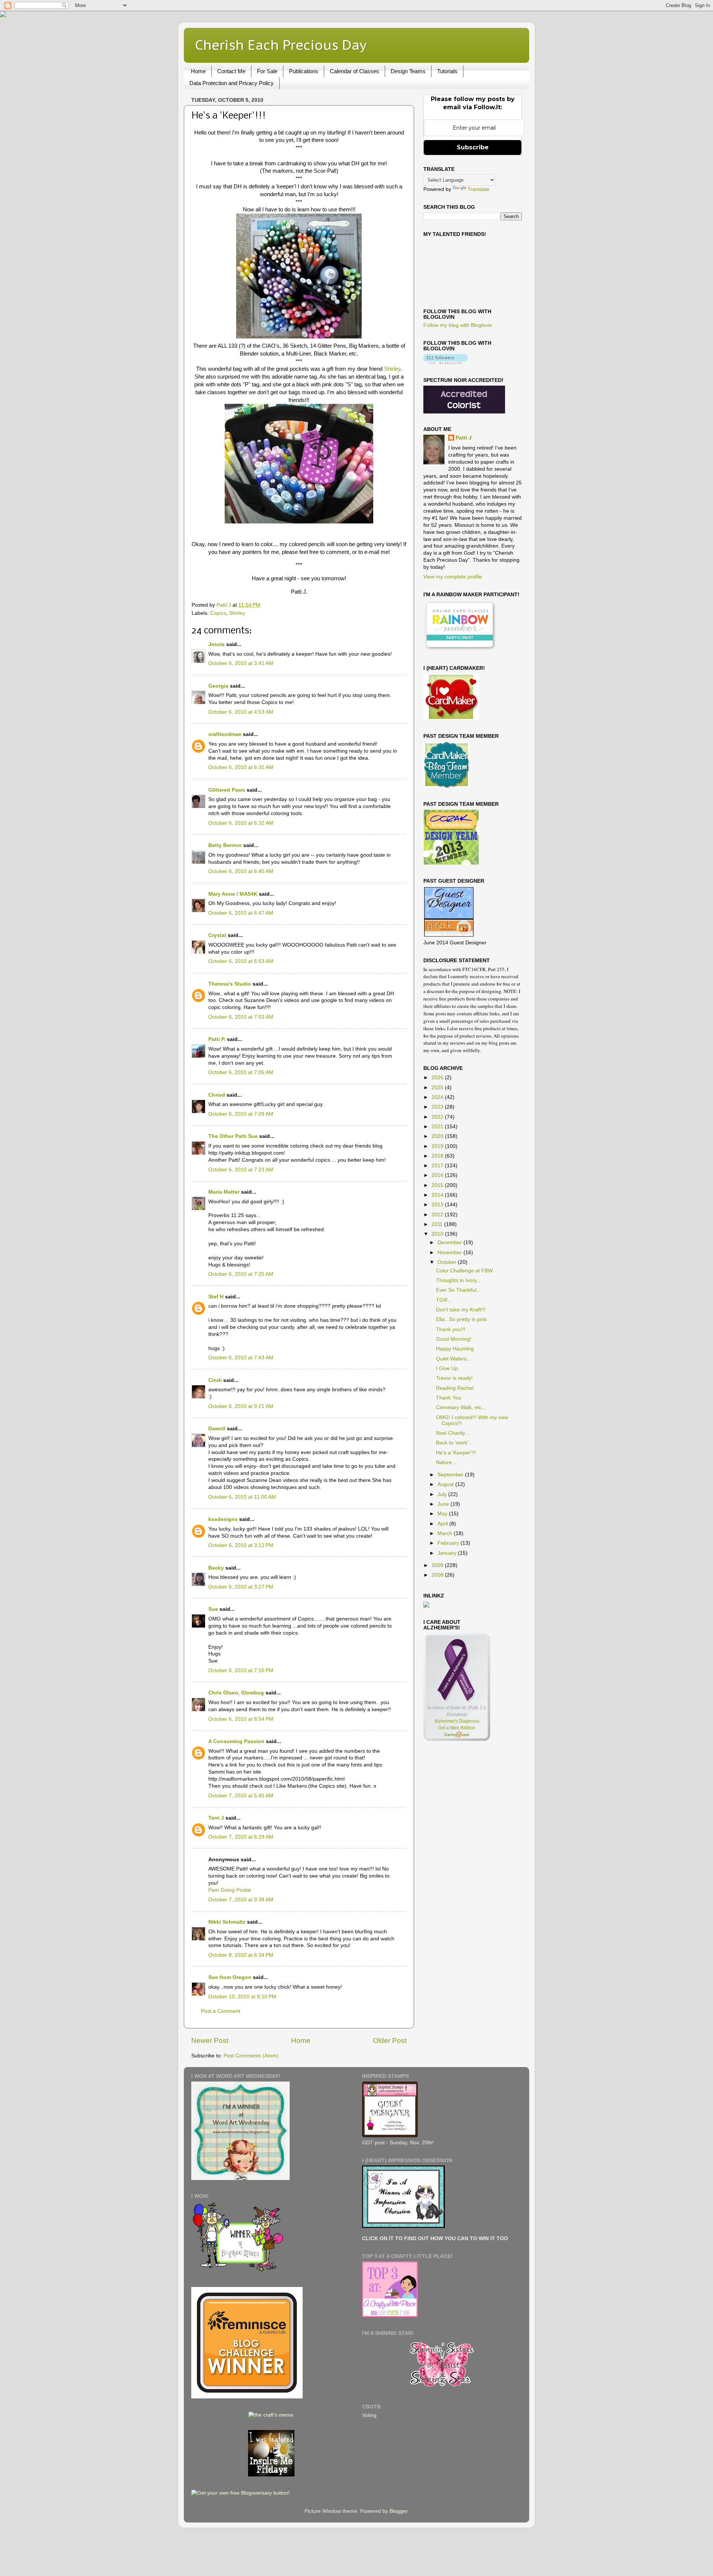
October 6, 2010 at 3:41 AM (241, 663)
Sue (213, 1609)
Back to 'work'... (454, 1443)
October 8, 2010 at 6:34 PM (241, 1955)
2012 (438, 1215)
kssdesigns (223, 1519)
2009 (438, 1565)
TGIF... (444, 1300)
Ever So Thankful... (458, 1290)
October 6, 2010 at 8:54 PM (241, 1719)
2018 (438, 1156)
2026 (438, 1078)
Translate (478, 189)
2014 (438, 1195)
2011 (438, 1224)
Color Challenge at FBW (464, 1271)
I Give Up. (448, 1368)
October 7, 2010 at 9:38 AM (241, 1900)
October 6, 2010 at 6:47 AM (241, 913)
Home (198, 71)
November (450, 1253)
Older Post (390, 2040)
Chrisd (217, 1095)
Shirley (392, 369)
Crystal (217, 935)
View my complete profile (453, 577)
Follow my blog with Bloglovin (458, 325)
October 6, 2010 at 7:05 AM (241, 1072)
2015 (438, 1185)
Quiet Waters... (453, 1359)
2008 (438, 1575)
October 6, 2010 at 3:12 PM (241, 1545)
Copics (218, 613)
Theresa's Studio (230, 984)
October (448, 1262)
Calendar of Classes (354, 71)
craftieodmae (225, 734)
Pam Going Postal (229, 1890)
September (451, 1475)
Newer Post (210, 2040)
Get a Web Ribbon (457, 1728)
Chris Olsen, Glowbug (236, 1693)
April (443, 1524)
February (449, 1543)
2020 (438, 1136)
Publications (304, 71)
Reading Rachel (455, 1388)
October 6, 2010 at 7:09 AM (241, 1114)
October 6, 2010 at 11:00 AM (242, 1497)
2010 (438, 1234)
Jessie (216, 644)
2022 (438, 1117)
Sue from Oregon (230, 1977)
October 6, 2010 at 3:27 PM (241, 1587)
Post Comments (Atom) (251, 2056)
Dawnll (217, 1429)
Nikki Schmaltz (227, 1922)
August (446, 1484)
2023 (438, 1107)
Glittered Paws (227, 790)
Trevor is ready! (454, 1378)
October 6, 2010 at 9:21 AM (241, 1406)
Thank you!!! (451, 1329)
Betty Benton (225, 845)
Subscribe (473, 147)
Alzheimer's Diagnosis (457, 1721)
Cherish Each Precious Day (281, 45)
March (446, 1533)
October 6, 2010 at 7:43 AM (241, 1358)
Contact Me (231, 71)
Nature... (446, 1462)
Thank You (449, 1398)
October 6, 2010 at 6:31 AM (241, 767)
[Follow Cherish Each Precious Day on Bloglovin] (445, 362)
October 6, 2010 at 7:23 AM (241, 1170)
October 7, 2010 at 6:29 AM (241, 1837)
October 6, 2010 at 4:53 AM (241, 712)
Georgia (218, 686)
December (450, 1242)
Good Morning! (454, 1339)
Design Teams (408, 71)
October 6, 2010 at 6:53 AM (241, 961)
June (444, 1504)
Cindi (215, 1380)
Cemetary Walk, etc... (461, 1407)
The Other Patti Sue (233, 1136)
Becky (216, 1568)
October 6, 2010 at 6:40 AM (241, 871)
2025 (438, 1088)
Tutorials (447, 71)
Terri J (216, 1818)
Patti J (464, 438)
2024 (438, 1097)
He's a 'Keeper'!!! (456, 1453)
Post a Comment (221, 2011)
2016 (438, 1175)
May (443, 1514)
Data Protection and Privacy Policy (232, 83)
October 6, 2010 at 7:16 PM (241, 1670)
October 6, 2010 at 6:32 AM (241, 823)
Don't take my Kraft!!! (461, 1310)
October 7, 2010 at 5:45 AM (241, 1796)
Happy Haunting (455, 1349)
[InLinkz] (426, 1604)
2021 (438, 1127)
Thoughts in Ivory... (458, 1280)
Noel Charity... (452, 1433)
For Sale (267, 71)
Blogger (398, 2511)
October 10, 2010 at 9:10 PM (242, 1997)
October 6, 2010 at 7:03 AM (241, 1017)
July (443, 1494)
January (448, 1553)
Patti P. (217, 1039)
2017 (438, 1166)
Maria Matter (224, 1192)
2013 (438, 1205)
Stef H (216, 1297)
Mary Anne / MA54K (233, 894)
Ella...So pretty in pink (461, 1319)
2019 (438, 1146)
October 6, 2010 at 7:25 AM (241, 1274)
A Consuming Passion (236, 1741)
